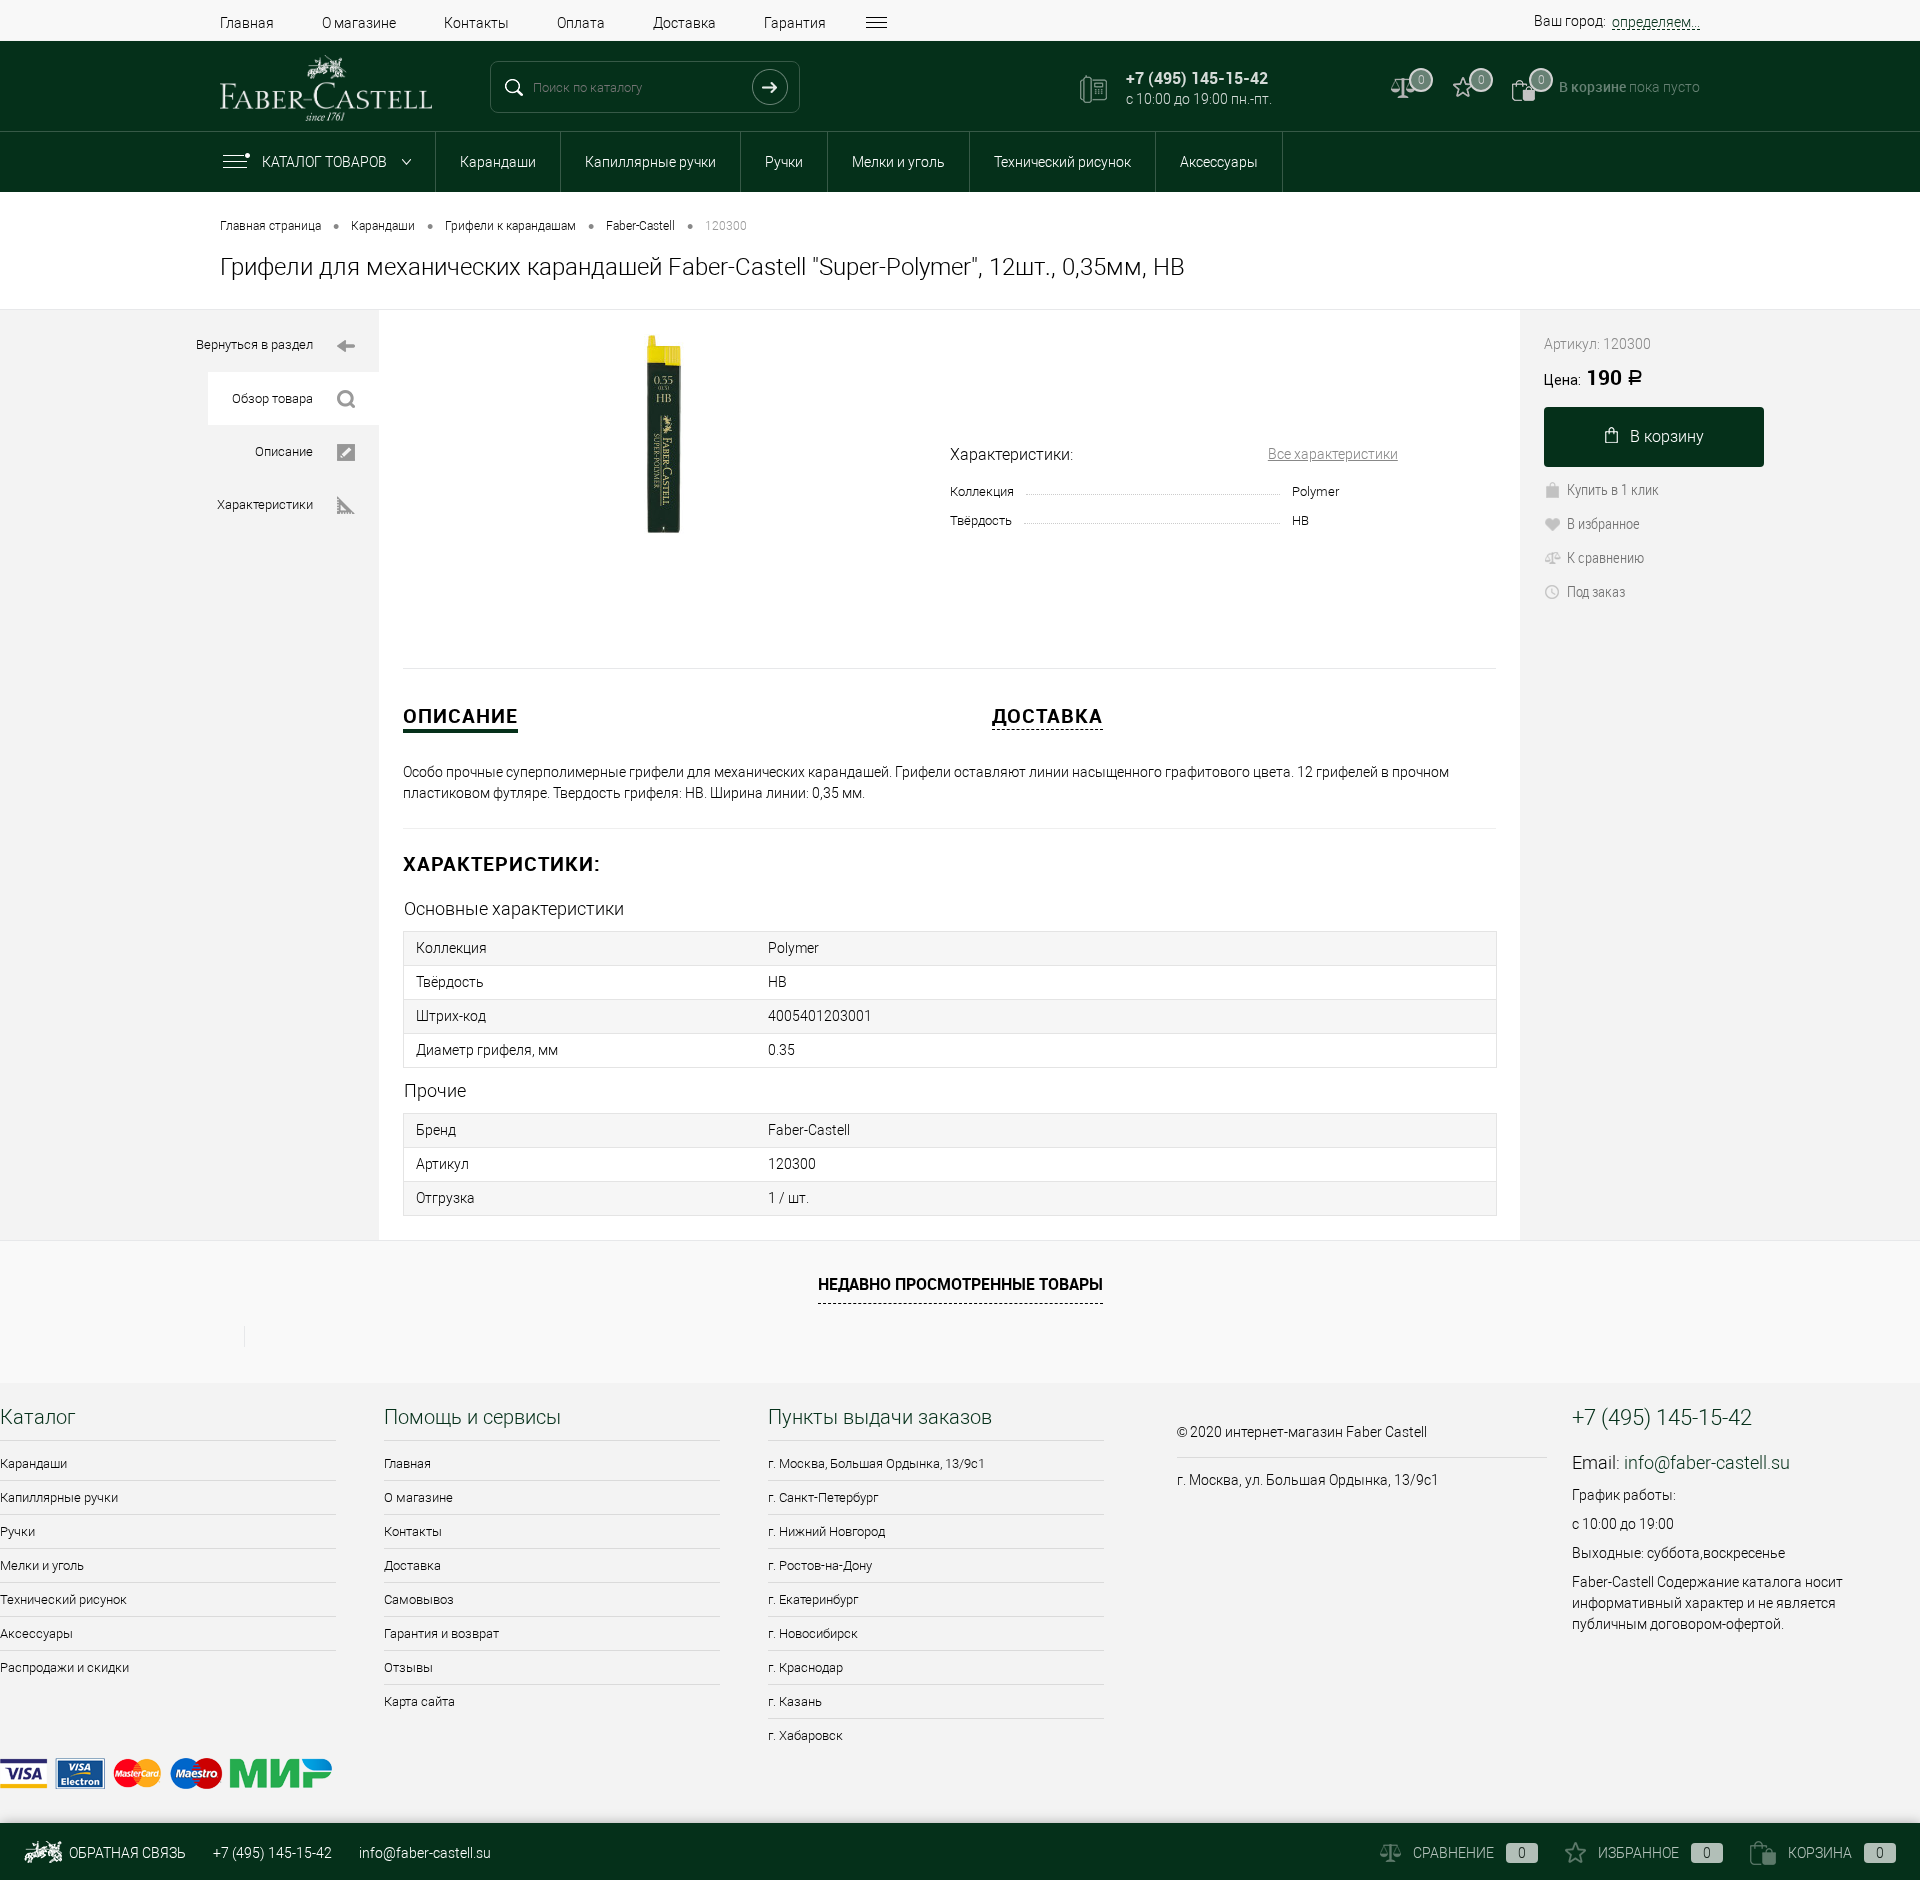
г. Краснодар (805, 1667)
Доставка (684, 23)
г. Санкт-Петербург (823, 1497)
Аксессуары (1219, 162)
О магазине (359, 23)
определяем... (1656, 22)
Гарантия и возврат (441, 1633)
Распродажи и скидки (64, 1667)
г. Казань (795, 1701)
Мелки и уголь (898, 162)
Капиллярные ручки (650, 162)
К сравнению (1605, 557)
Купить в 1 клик (1613, 489)
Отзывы (408, 1667)
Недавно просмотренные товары (960, 1284)
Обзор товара (272, 398)
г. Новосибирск (813, 1633)
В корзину (1667, 436)
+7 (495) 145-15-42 (272, 1853)
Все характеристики (1333, 454)
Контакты (476, 23)
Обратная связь (126, 1853)
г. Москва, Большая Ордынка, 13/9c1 (876, 1463)
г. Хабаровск (805, 1735)
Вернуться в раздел (254, 344)
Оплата (581, 23)
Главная (247, 23)
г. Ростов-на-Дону (820, 1565)
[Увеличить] (664, 434)
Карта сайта (419, 1701)
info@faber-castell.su (1707, 1462)
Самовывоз (419, 1599)
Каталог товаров (326, 162)
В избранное (1603, 523)
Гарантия (795, 23)
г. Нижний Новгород (826, 1531)
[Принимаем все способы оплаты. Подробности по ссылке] (576, 1776)
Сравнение (1469, 1853)
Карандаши (498, 162)
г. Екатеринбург (813, 1599)
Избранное (1654, 1853)
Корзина (1836, 1853)
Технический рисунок (1062, 162)
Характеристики (265, 504)
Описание (284, 451)
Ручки (784, 162)
